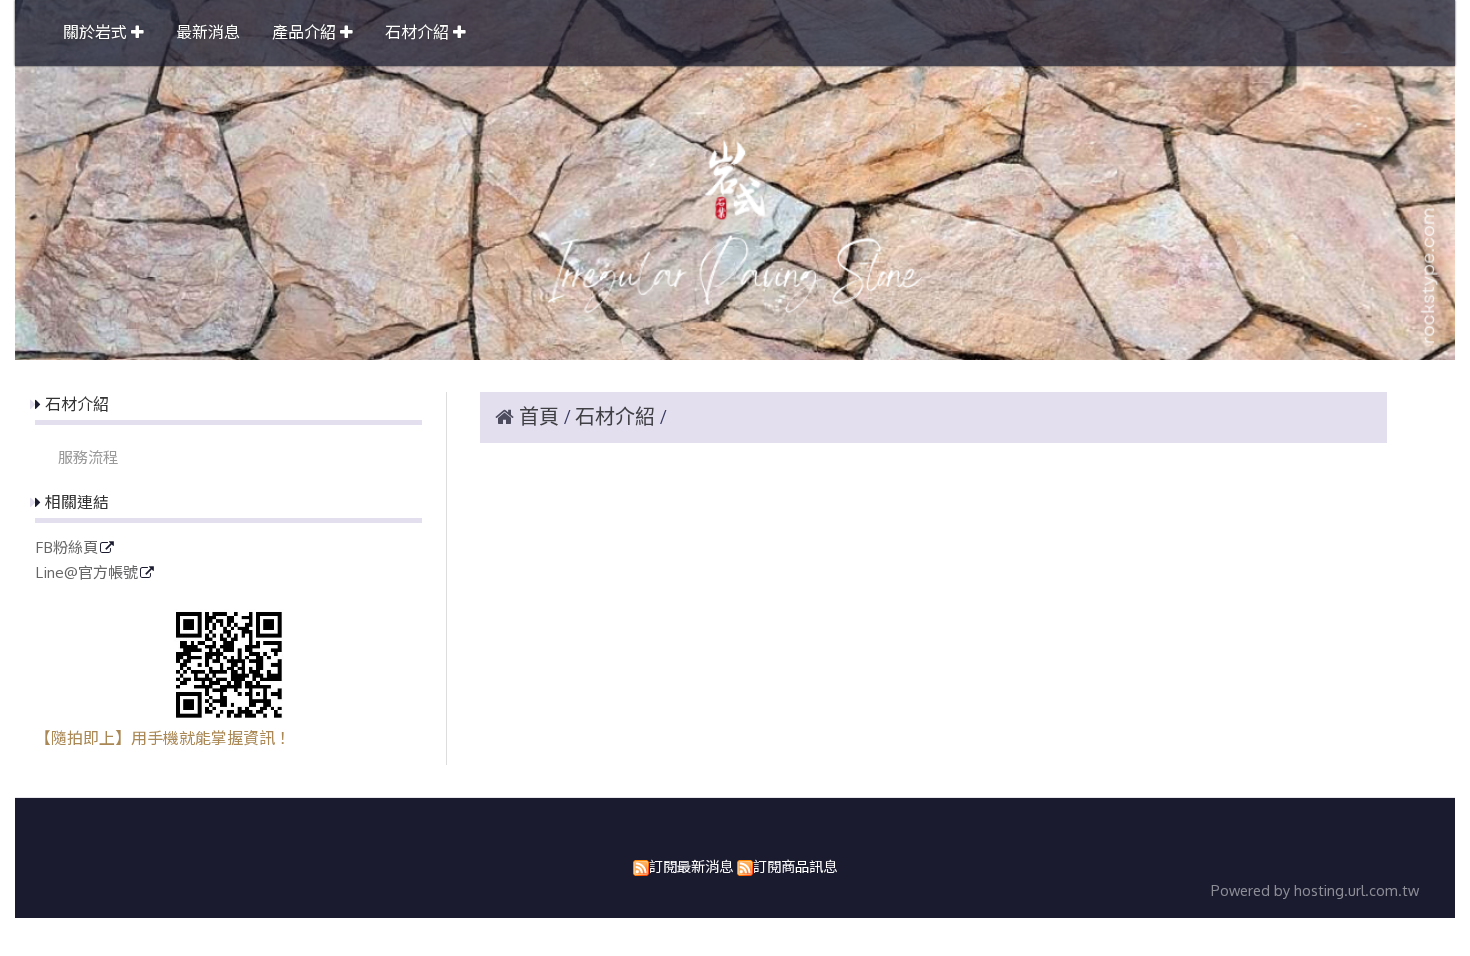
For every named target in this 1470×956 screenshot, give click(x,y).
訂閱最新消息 (691, 866)
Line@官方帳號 (86, 573)
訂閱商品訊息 (795, 866)
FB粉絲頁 (66, 548)
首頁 (539, 417)
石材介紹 (617, 417)
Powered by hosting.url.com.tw (1315, 890)
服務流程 (88, 457)
